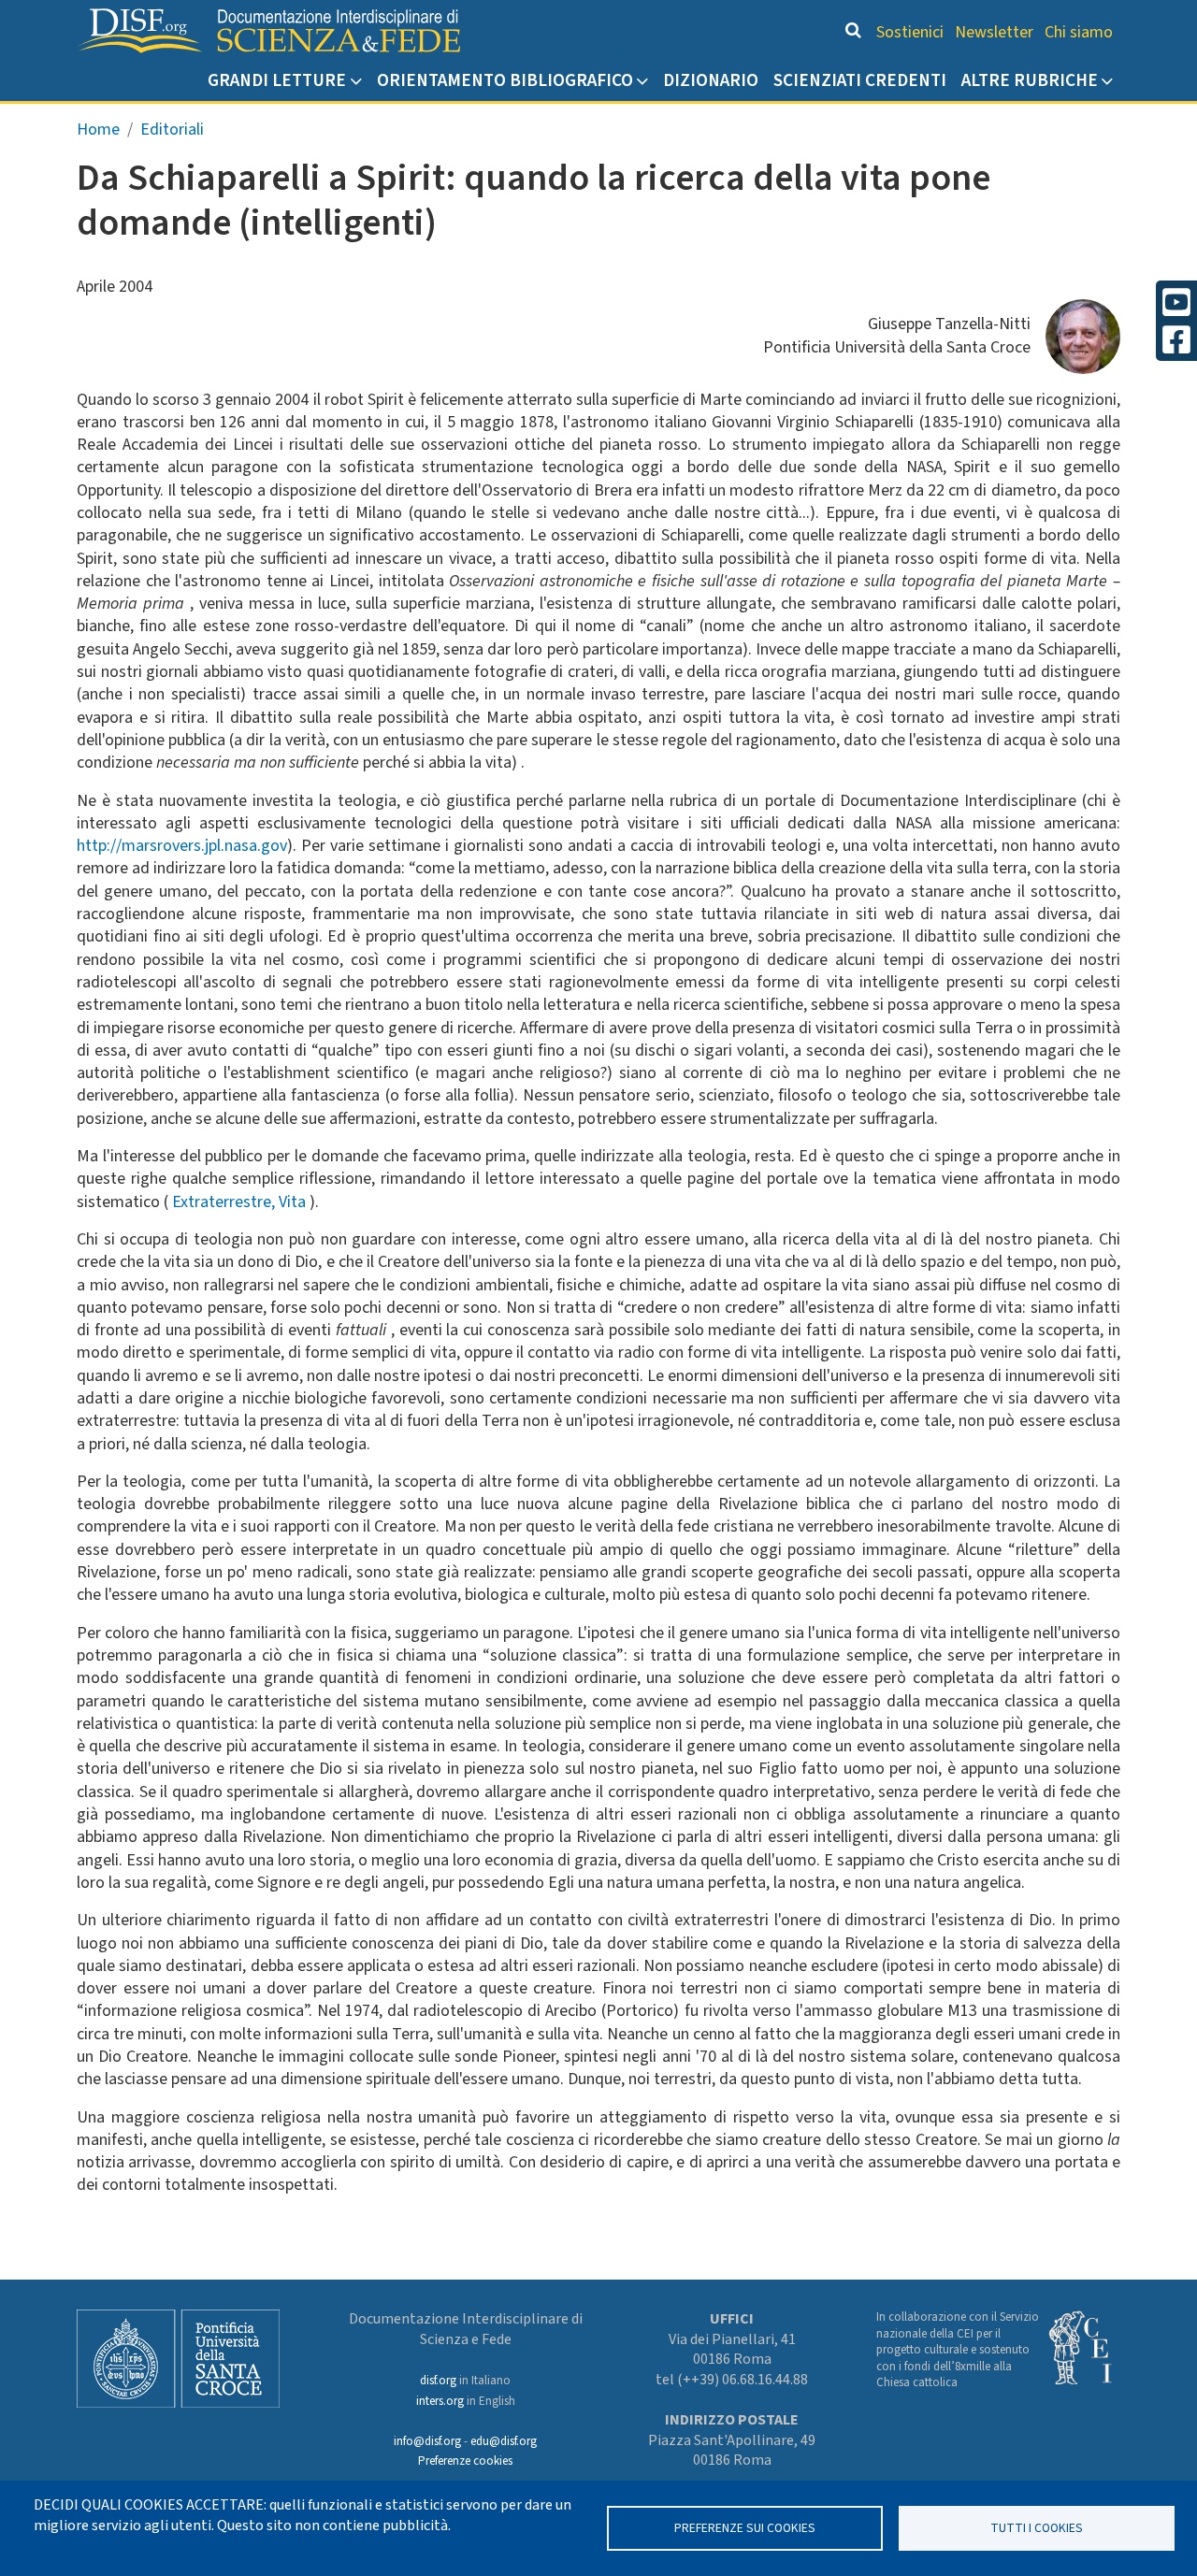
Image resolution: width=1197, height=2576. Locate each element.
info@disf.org (427, 2441)
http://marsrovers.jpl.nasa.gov (182, 846)
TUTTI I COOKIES (1037, 2528)
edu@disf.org (504, 2441)
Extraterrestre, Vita (241, 1202)
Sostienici (910, 32)
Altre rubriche (1030, 80)
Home (98, 130)
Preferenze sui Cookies (745, 2528)
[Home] (268, 31)
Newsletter (994, 32)
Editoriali (172, 130)
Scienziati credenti (860, 80)
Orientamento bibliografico (505, 80)
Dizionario (711, 80)
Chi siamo (1079, 32)
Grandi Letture (277, 80)
